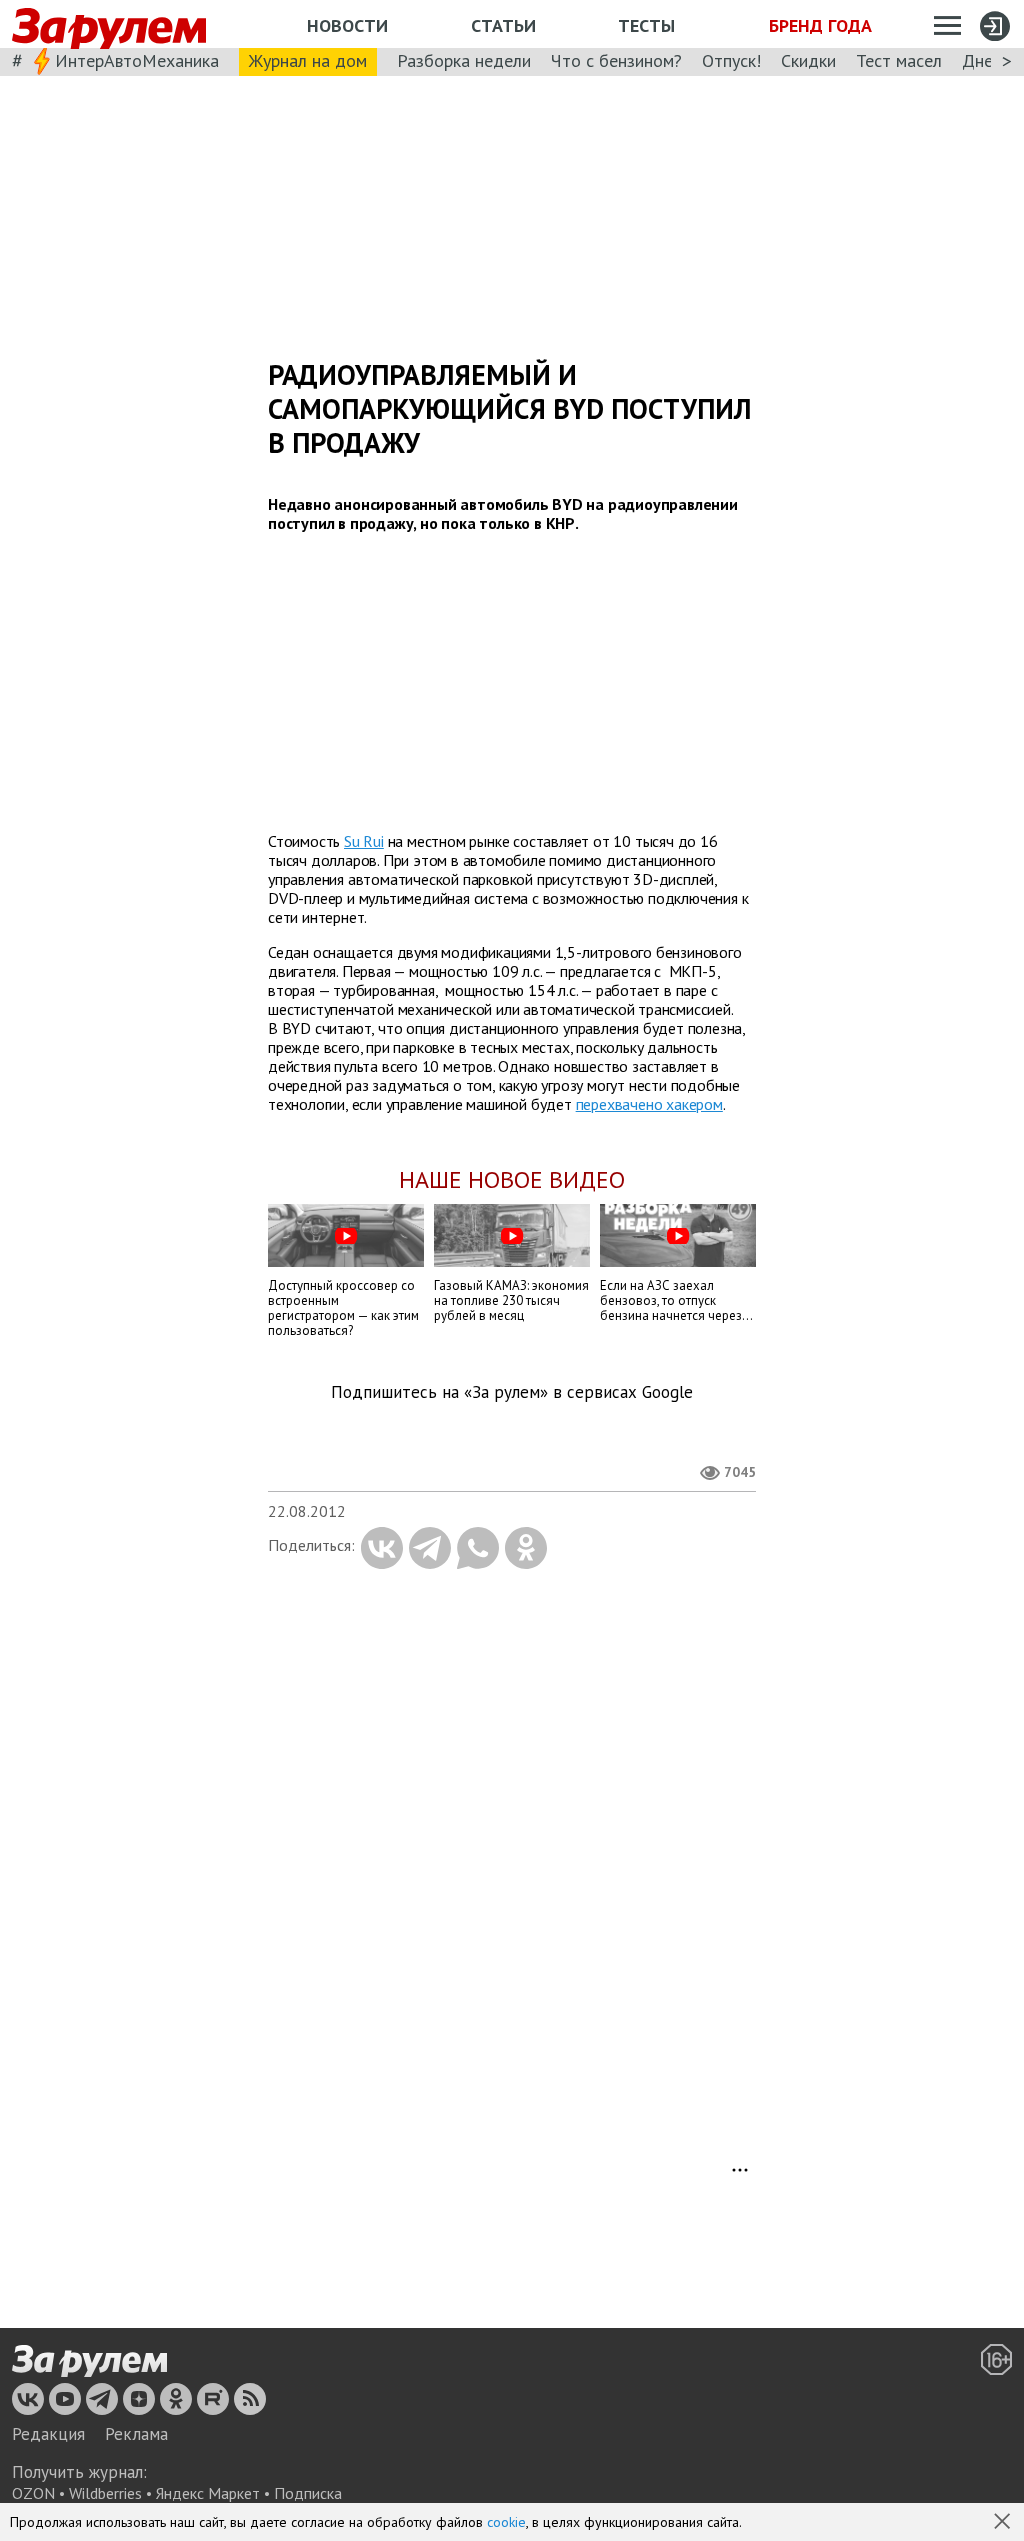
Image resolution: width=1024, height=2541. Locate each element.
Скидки (808, 60)
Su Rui (364, 841)
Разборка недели (464, 60)
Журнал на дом (308, 60)
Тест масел (899, 60)
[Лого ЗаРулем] (109, 24)
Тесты (646, 25)
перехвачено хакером (649, 1104)
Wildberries (105, 2493)
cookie (506, 2522)
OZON (33, 2493)
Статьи (503, 25)
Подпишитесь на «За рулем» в (512, 1392)
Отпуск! (731, 60)
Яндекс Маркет (208, 2493)
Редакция (48, 2434)
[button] (1004, 2523)
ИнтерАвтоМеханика (137, 60)
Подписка (308, 2493)
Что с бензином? (616, 60)
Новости (347, 25)
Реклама (136, 2434)
